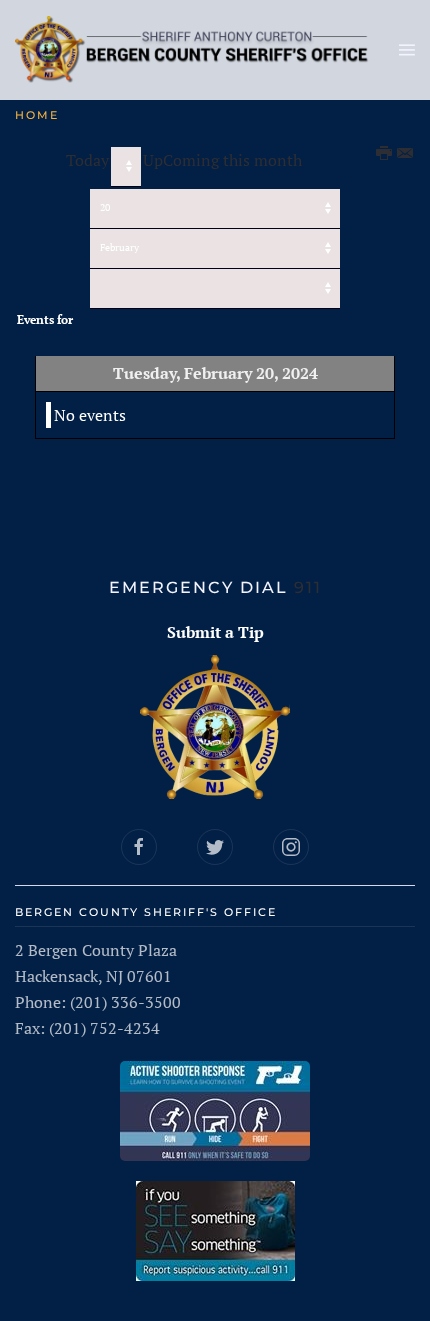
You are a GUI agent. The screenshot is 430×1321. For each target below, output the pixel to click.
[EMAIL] (406, 154)
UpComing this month (222, 160)
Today (87, 160)
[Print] (385, 154)
